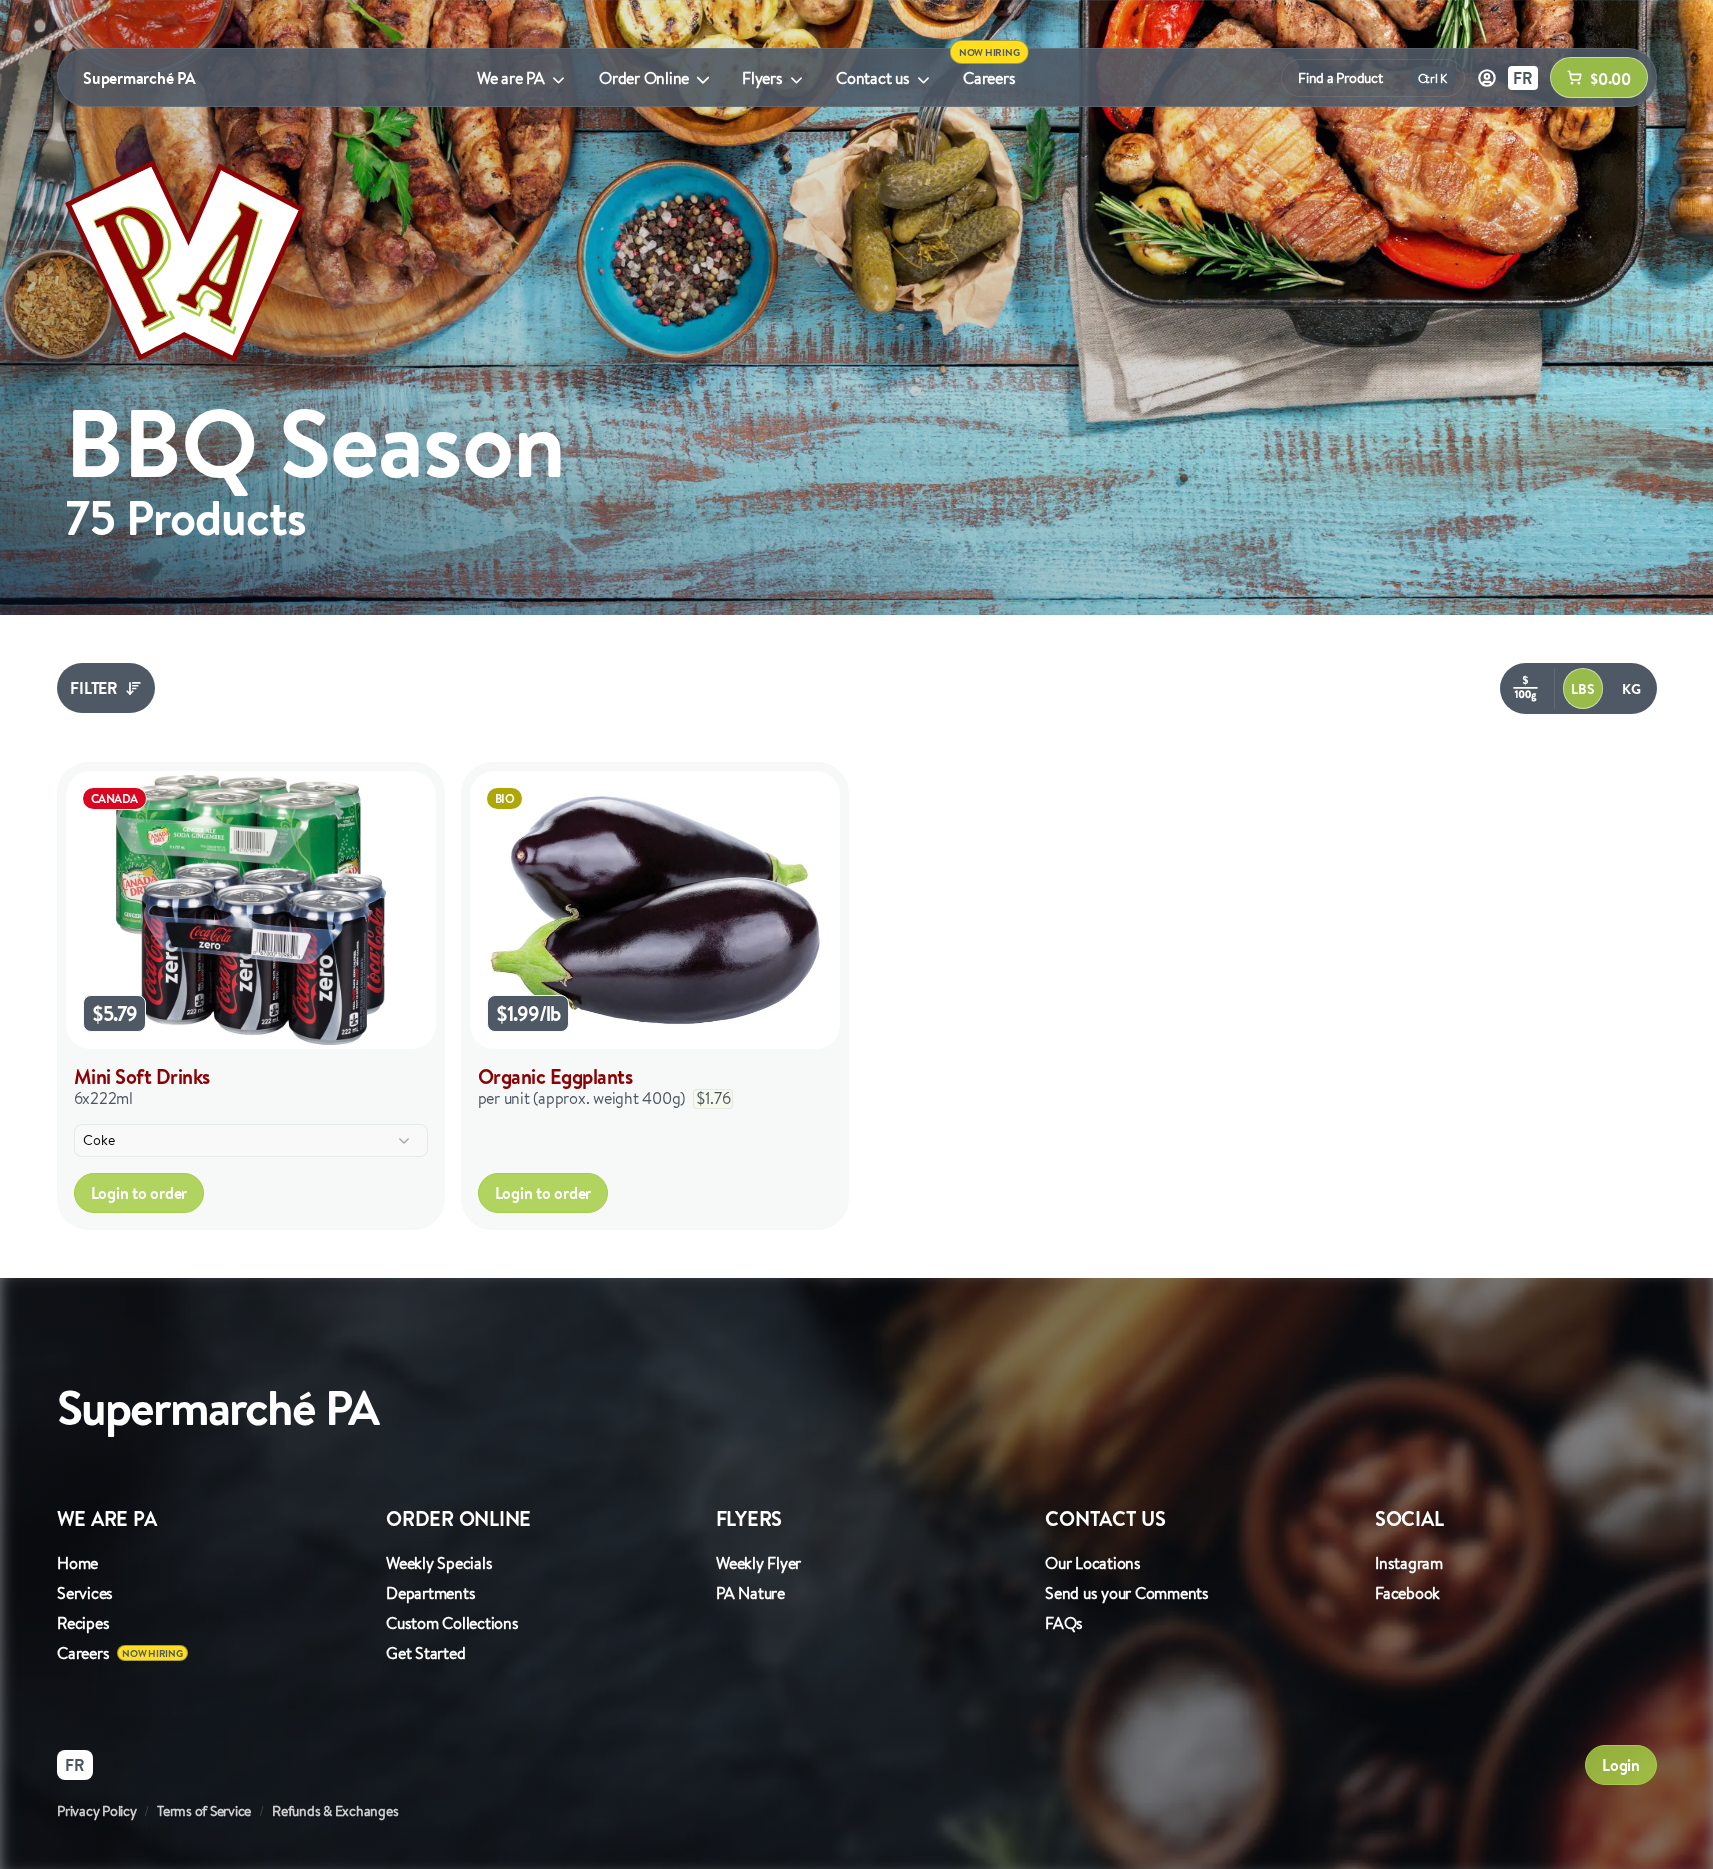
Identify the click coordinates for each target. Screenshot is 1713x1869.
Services (85, 1593)
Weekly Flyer (758, 1563)
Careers (989, 78)
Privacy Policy (97, 1811)
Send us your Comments (1127, 1593)
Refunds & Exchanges (335, 1811)
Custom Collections (452, 1623)
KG (1631, 689)
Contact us (873, 78)
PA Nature (750, 1593)
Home (77, 1563)
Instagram (1409, 1563)
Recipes (83, 1623)
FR (1523, 78)
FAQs (1064, 1623)
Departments (430, 1593)
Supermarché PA (139, 78)
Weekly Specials (439, 1563)
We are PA (511, 78)
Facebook (1407, 1593)
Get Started (425, 1653)
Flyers (762, 78)
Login (1621, 1765)
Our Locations (1093, 1563)
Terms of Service (204, 1811)
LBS (1582, 689)
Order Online (644, 78)
